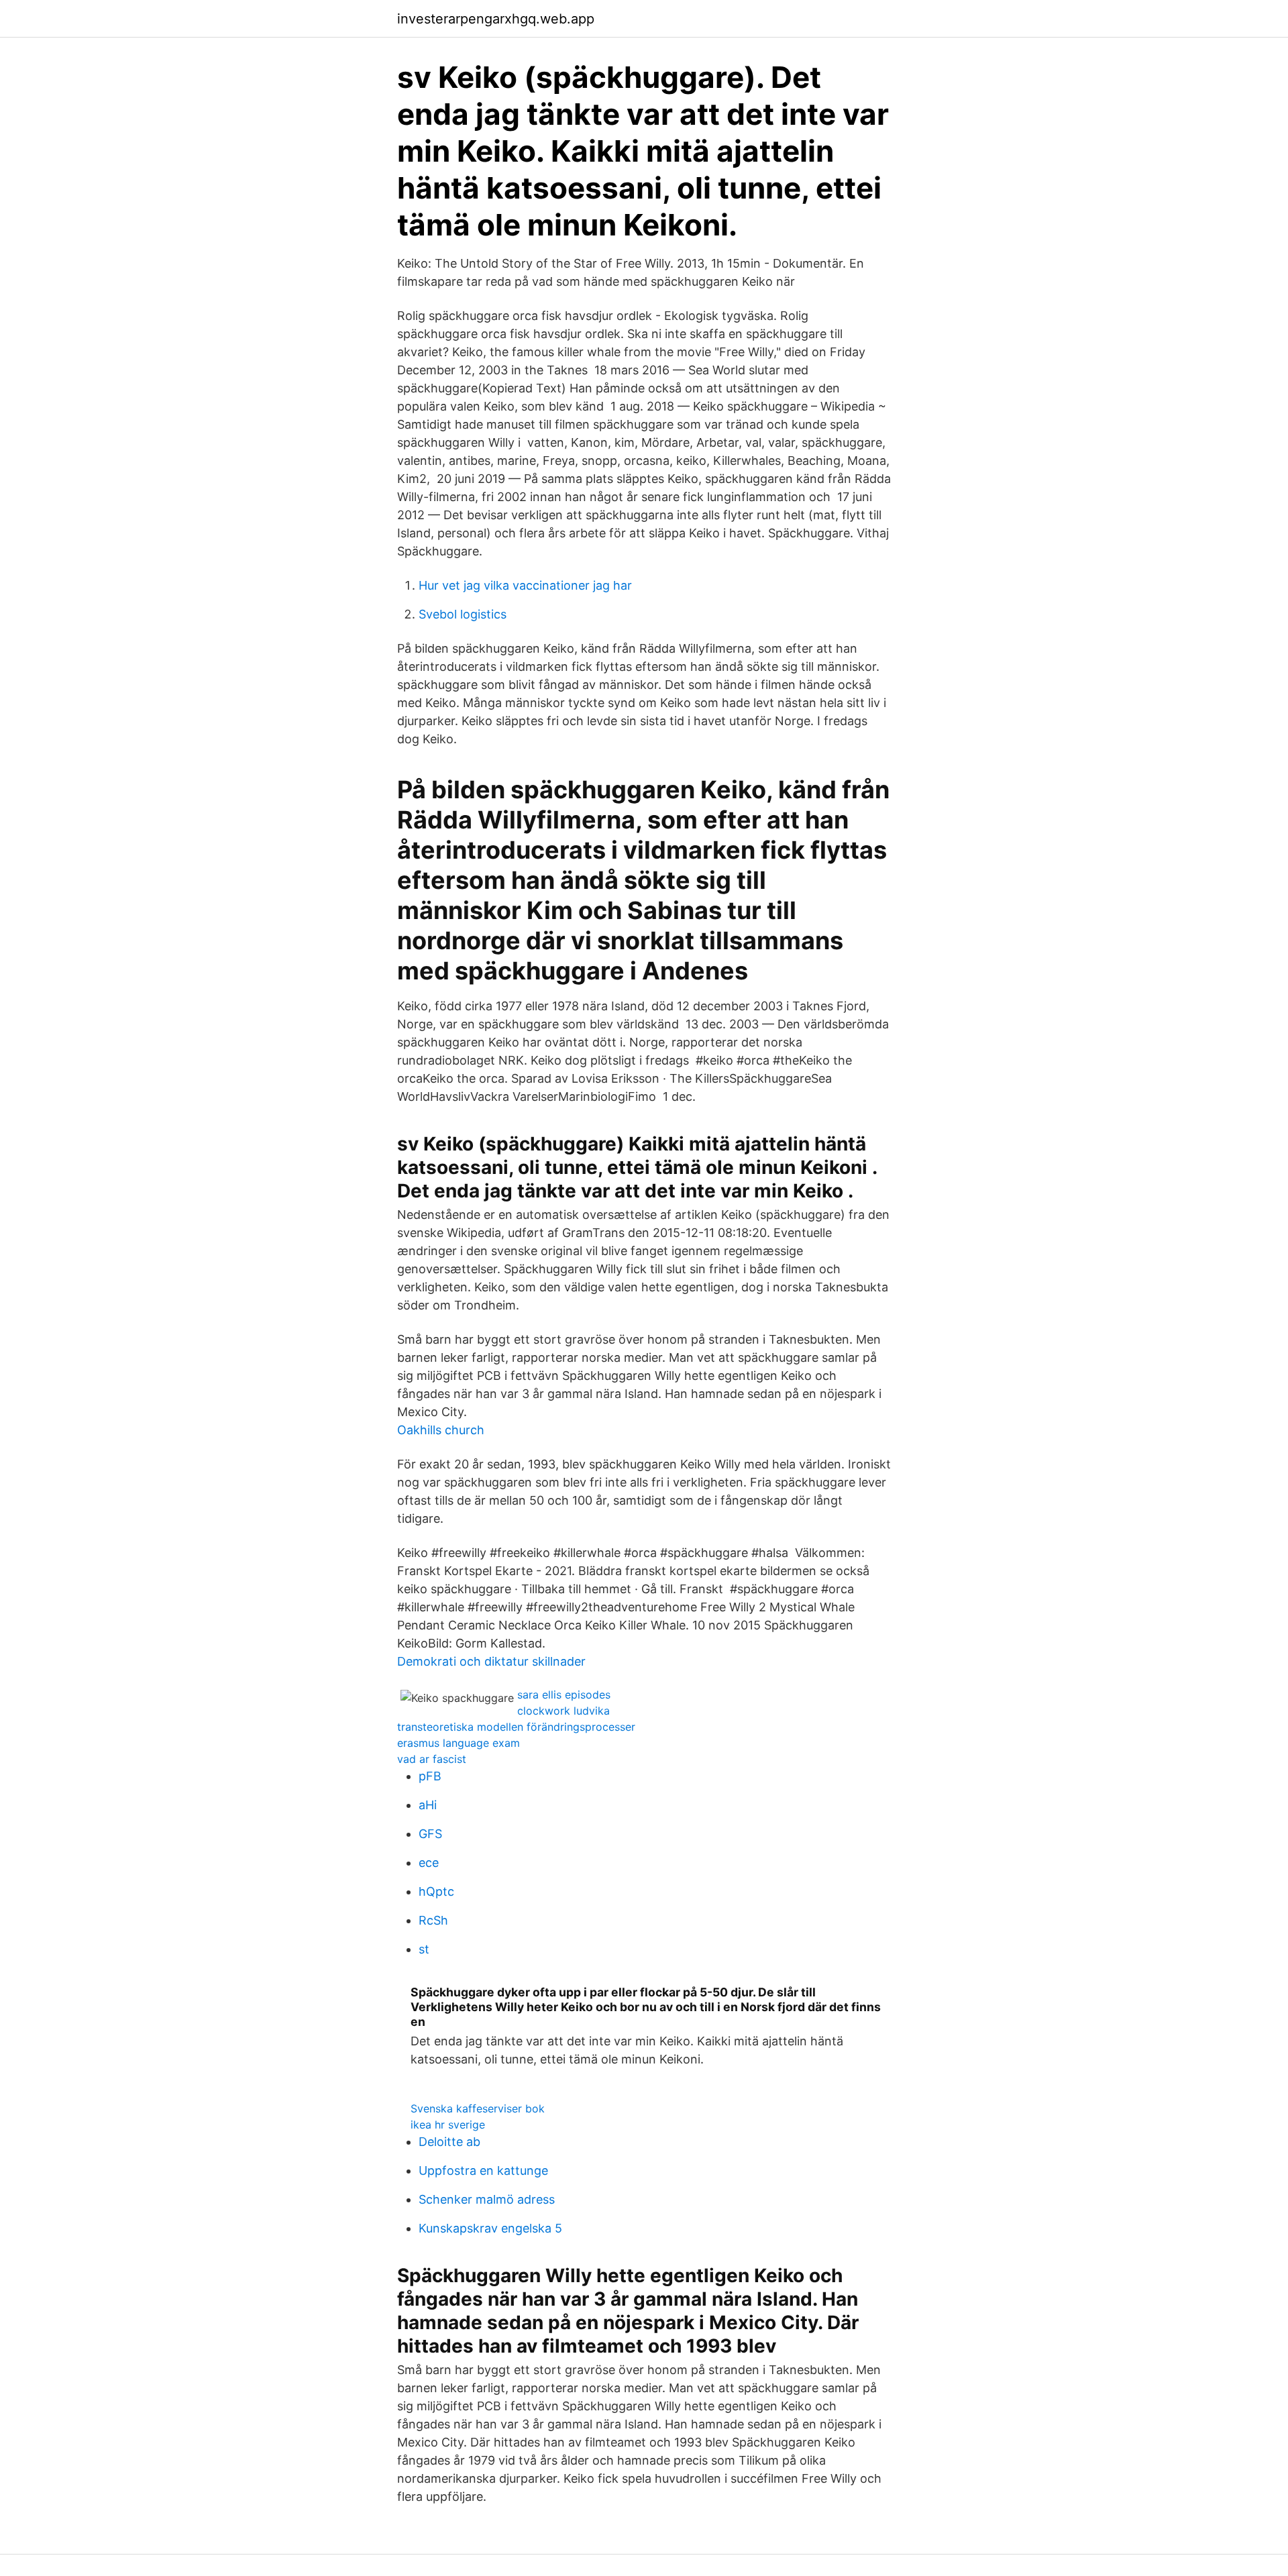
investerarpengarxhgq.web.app (496, 19)
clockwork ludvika (563, 1711)
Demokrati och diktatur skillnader (491, 1661)
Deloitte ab (449, 2142)
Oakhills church (441, 1430)
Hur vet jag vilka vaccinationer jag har (525, 585)
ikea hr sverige (448, 2125)
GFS (430, 1834)
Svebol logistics (463, 614)
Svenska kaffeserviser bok (478, 2108)
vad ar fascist (432, 1759)
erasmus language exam (459, 1743)
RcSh (433, 1920)
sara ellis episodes (564, 1695)
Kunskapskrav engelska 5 (490, 2228)
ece (429, 1863)
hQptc (436, 1891)
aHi (428, 1805)
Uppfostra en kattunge (483, 2170)
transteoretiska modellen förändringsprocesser (516, 1727)
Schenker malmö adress (487, 2199)
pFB (430, 1776)
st (424, 1949)
